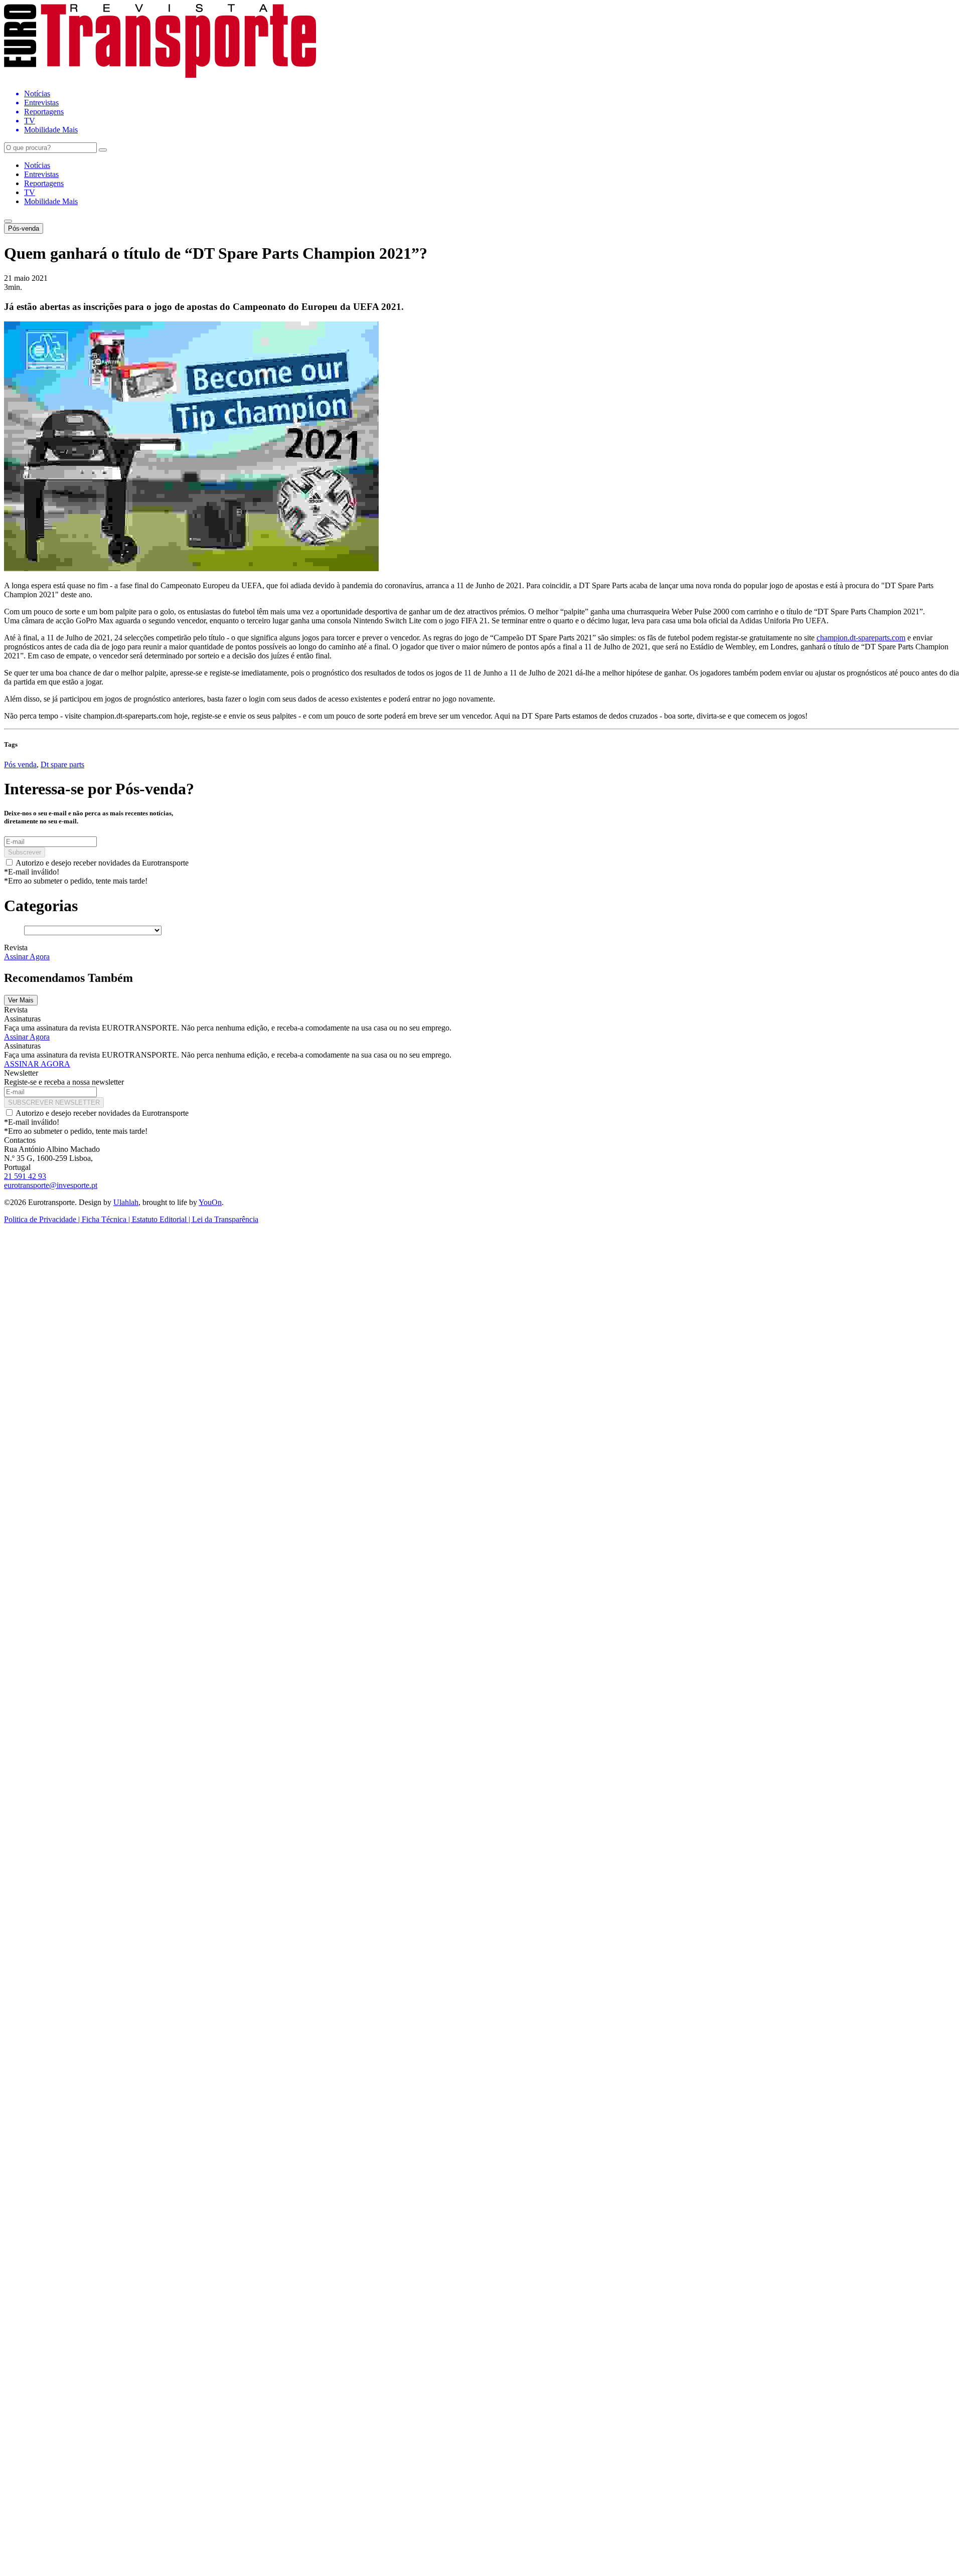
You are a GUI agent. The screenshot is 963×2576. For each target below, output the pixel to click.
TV (30, 192)
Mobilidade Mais (51, 201)
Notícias (37, 165)
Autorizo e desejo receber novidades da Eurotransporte (102, 863)
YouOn (210, 1202)
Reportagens (44, 183)
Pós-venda (24, 228)
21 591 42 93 (25, 1176)
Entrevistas (41, 174)
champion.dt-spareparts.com (861, 638)
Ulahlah (126, 1202)
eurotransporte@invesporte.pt (51, 1185)
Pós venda (20, 764)
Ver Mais (21, 1000)
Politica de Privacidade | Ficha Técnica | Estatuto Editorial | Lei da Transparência (131, 1219)
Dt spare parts (62, 764)
